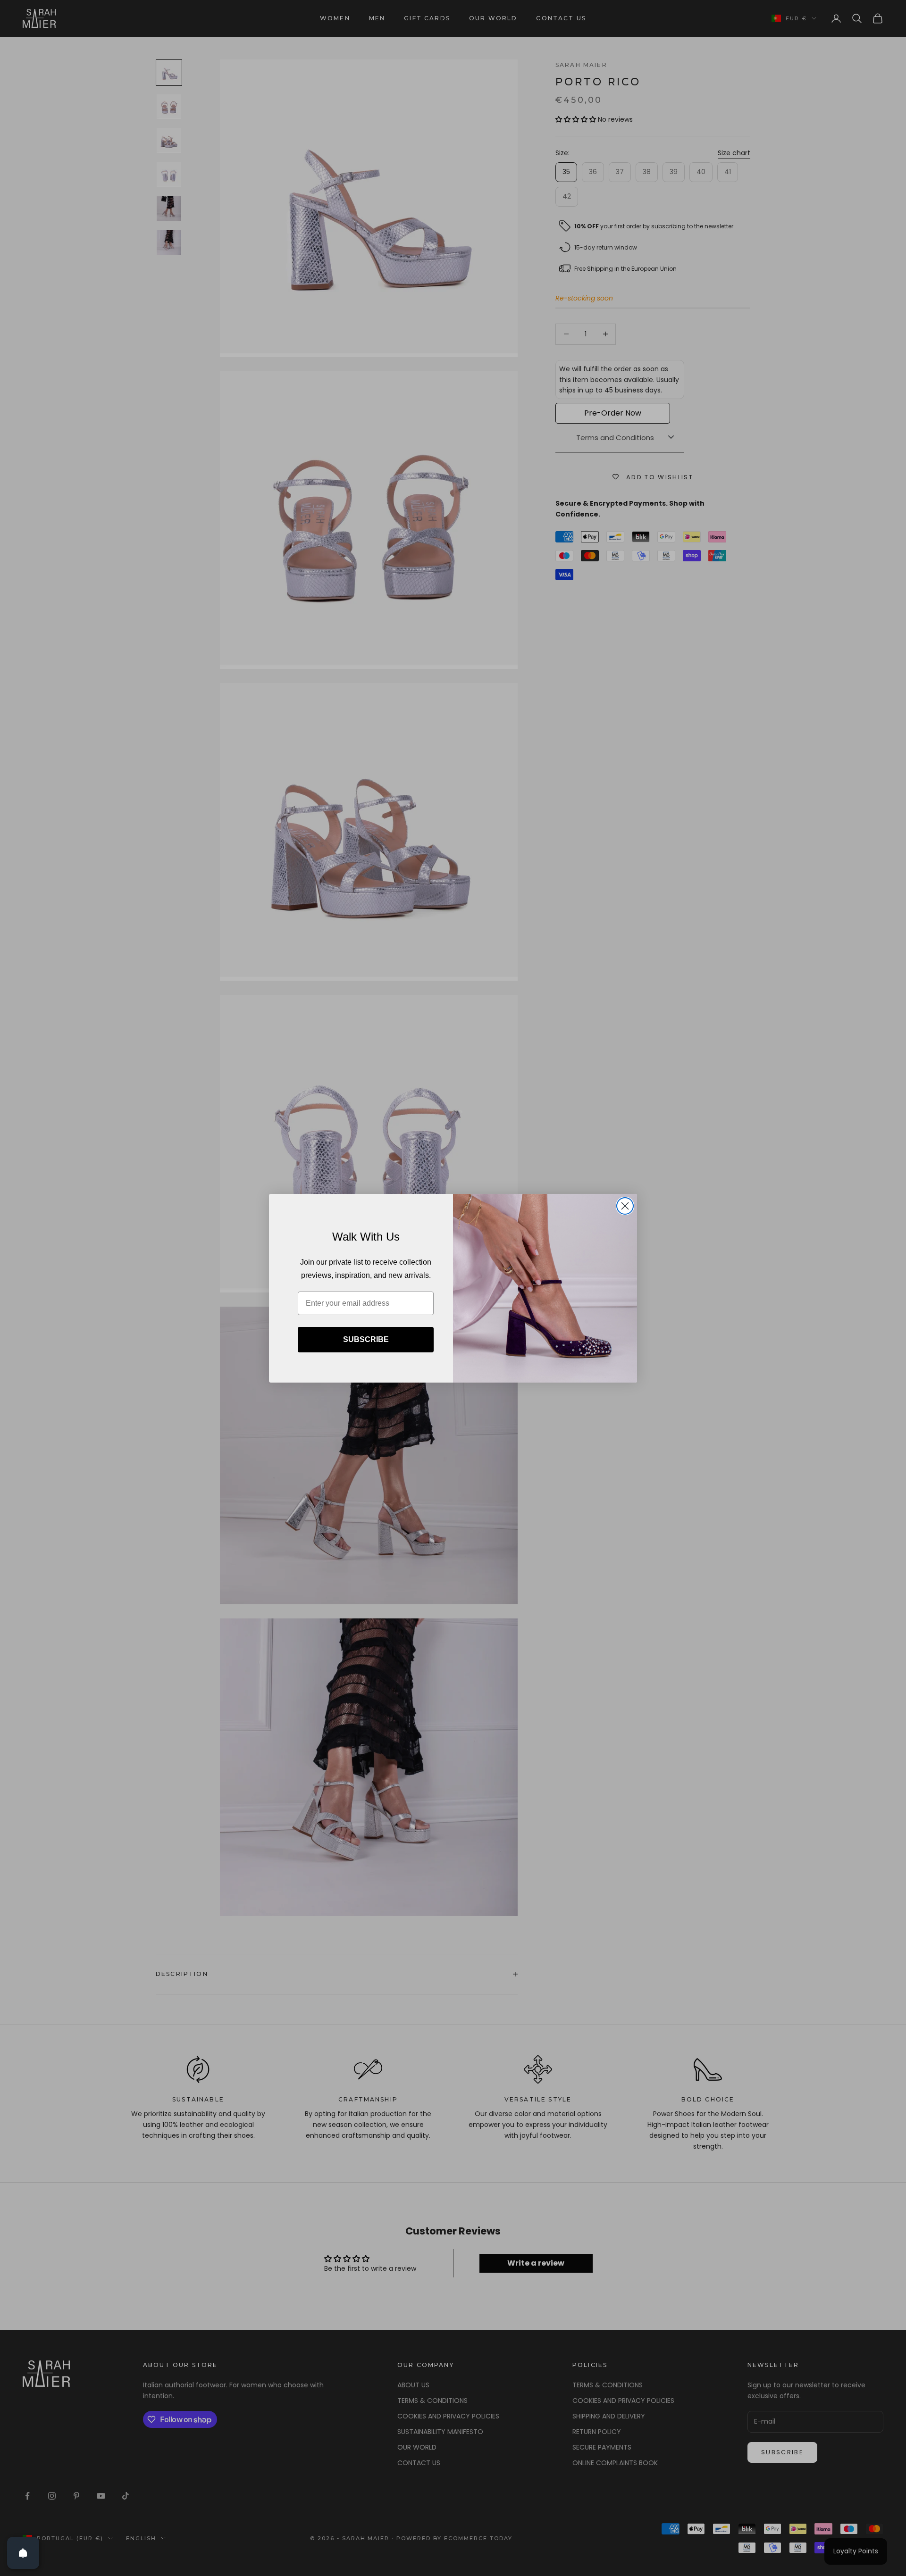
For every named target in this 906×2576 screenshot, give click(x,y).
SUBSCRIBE (366, 1339)
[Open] (23, 2553)
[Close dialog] (625, 1206)
